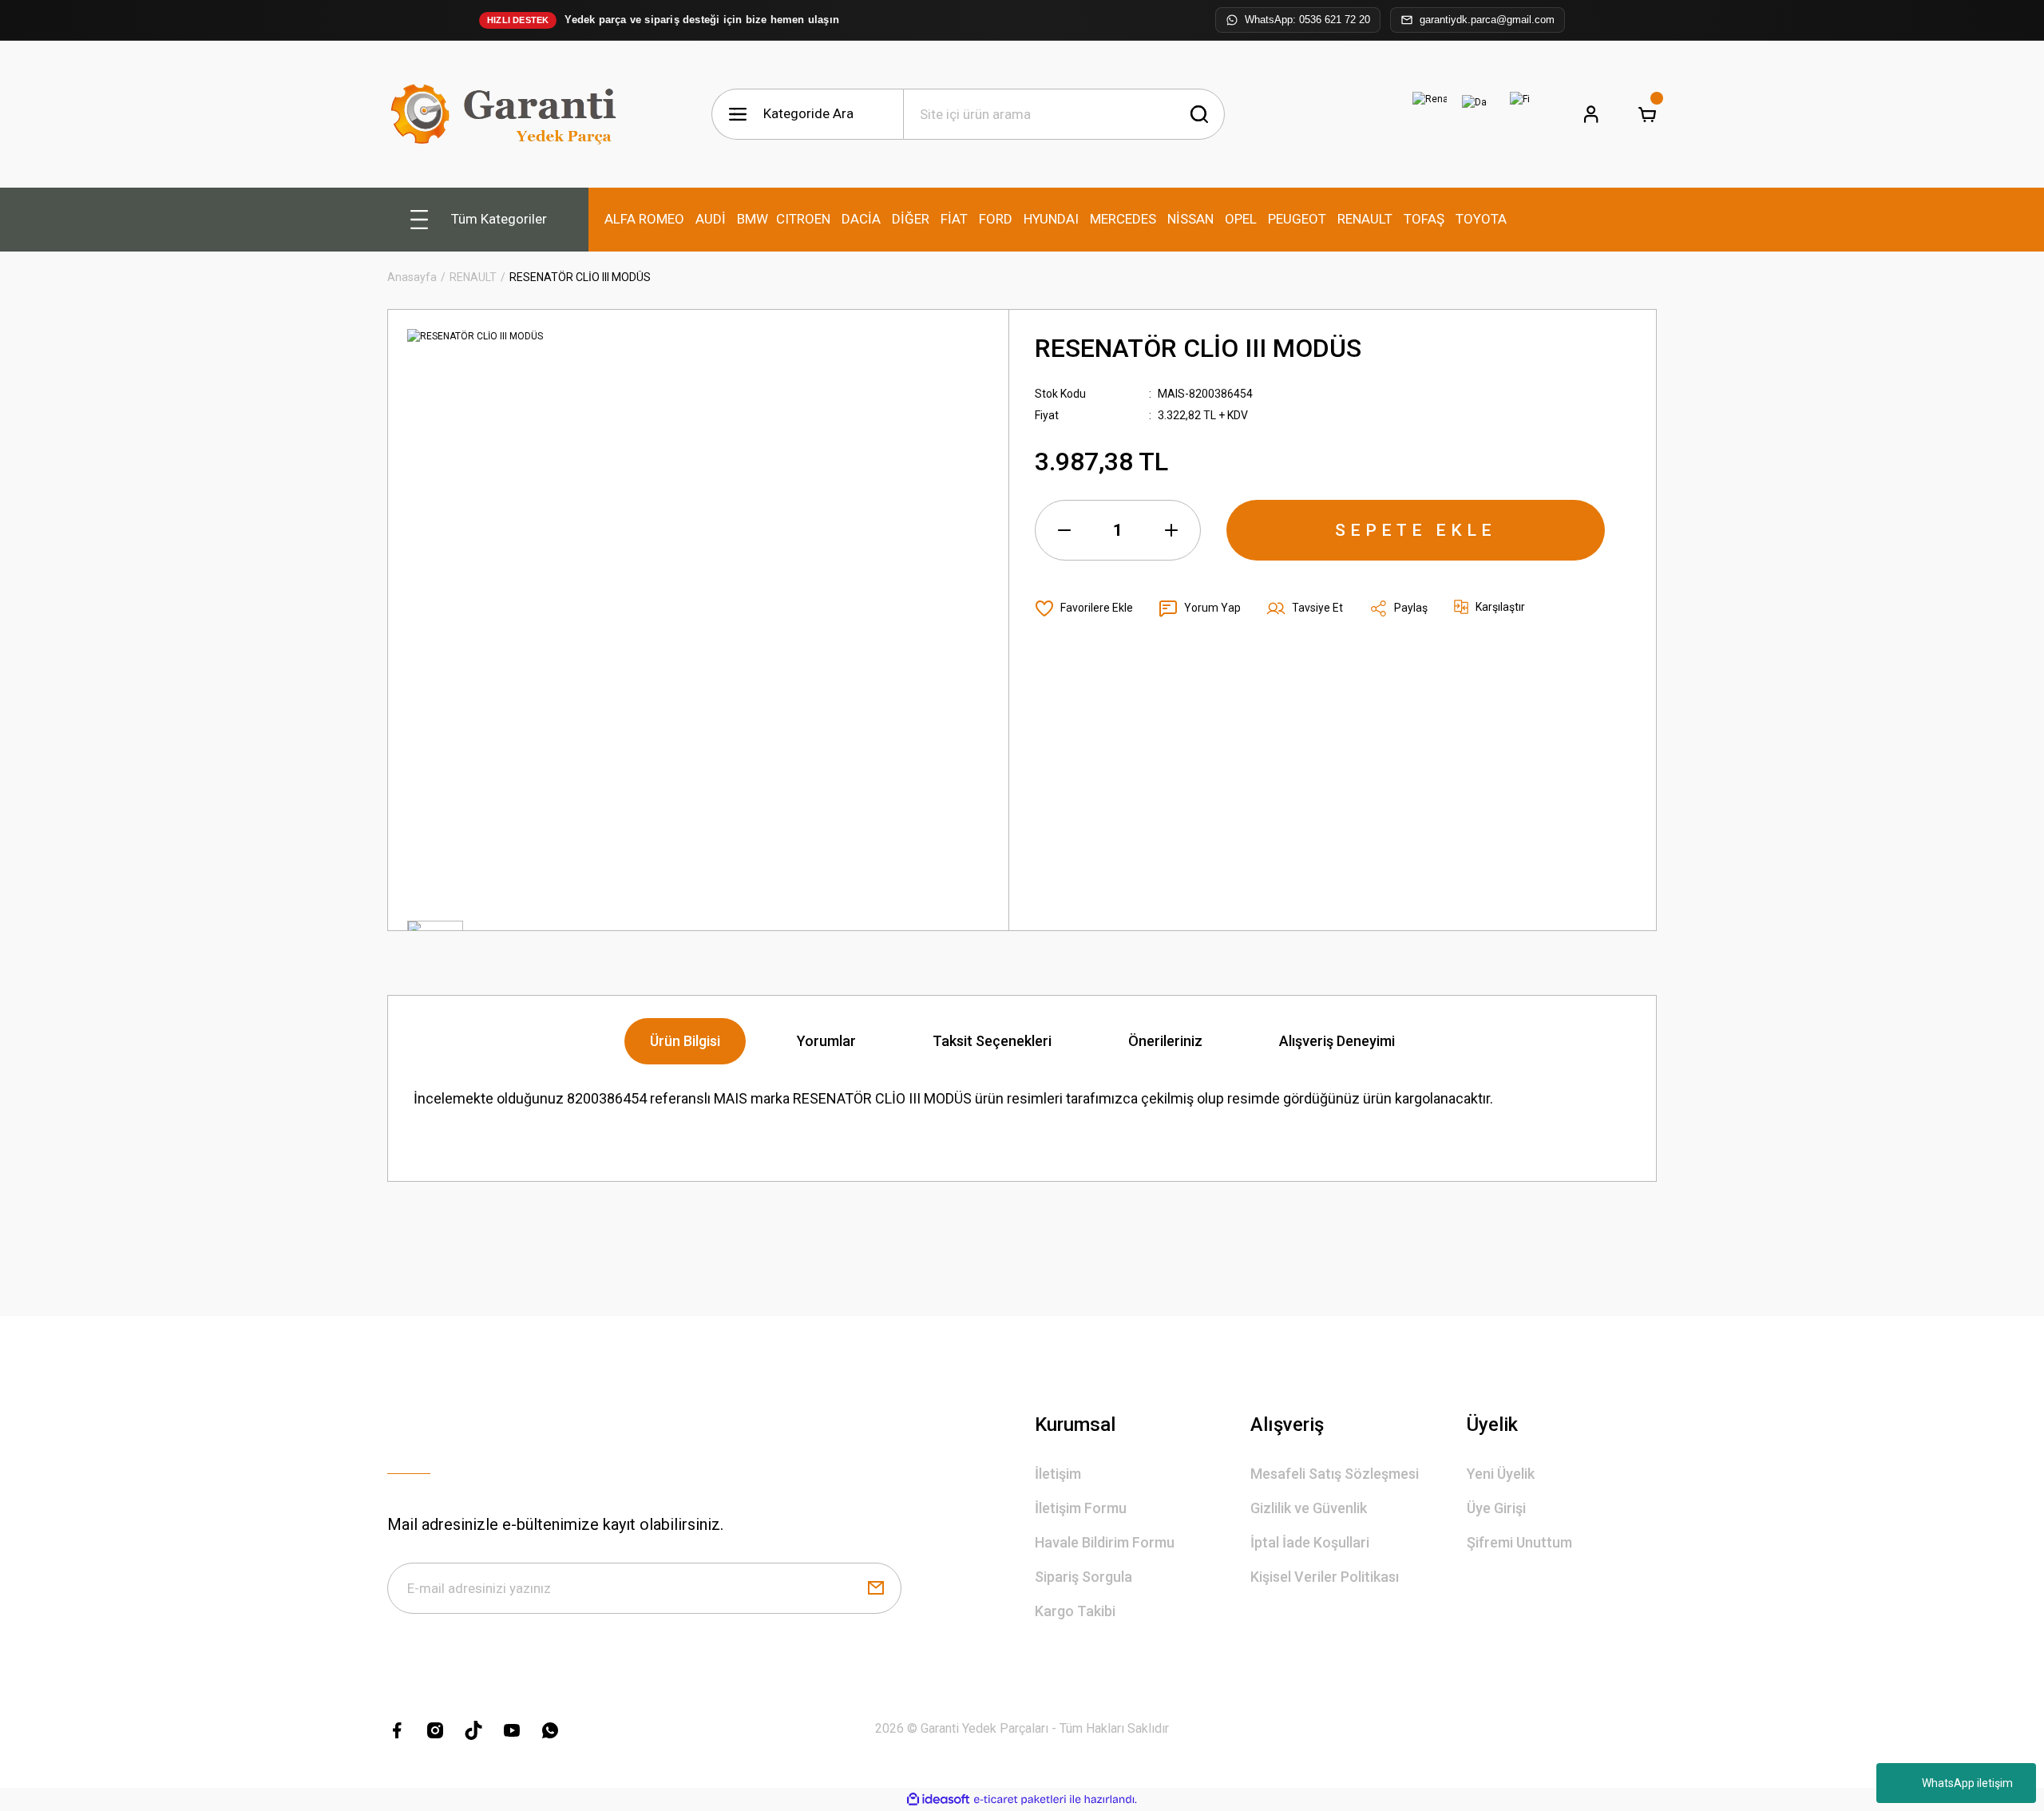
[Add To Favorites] (1084, 608)
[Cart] (1647, 114)
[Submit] (876, 1588)
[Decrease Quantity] (1064, 530)
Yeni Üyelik (1501, 1474)
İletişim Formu (1081, 1508)
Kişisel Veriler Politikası (1325, 1577)
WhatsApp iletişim (1967, 1783)
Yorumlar (826, 1041)
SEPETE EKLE (1416, 530)
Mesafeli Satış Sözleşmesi (1335, 1474)
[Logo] (507, 114)
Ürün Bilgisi (685, 1041)
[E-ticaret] (1020, 1800)
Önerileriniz (1165, 1041)
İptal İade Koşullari (1310, 1542)
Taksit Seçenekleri (992, 1041)
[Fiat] (1519, 114)
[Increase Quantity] (1171, 530)
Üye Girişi (1496, 1508)
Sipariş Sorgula (1083, 1577)
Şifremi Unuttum (1519, 1542)
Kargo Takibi (1075, 1611)
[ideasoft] (938, 1799)
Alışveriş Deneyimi (1337, 1041)
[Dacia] (1475, 114)
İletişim (1058, 1474)
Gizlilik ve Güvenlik (1309, 1508)
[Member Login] (1591, 114)
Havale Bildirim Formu (1105, 1542)
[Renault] (1430, 114)
